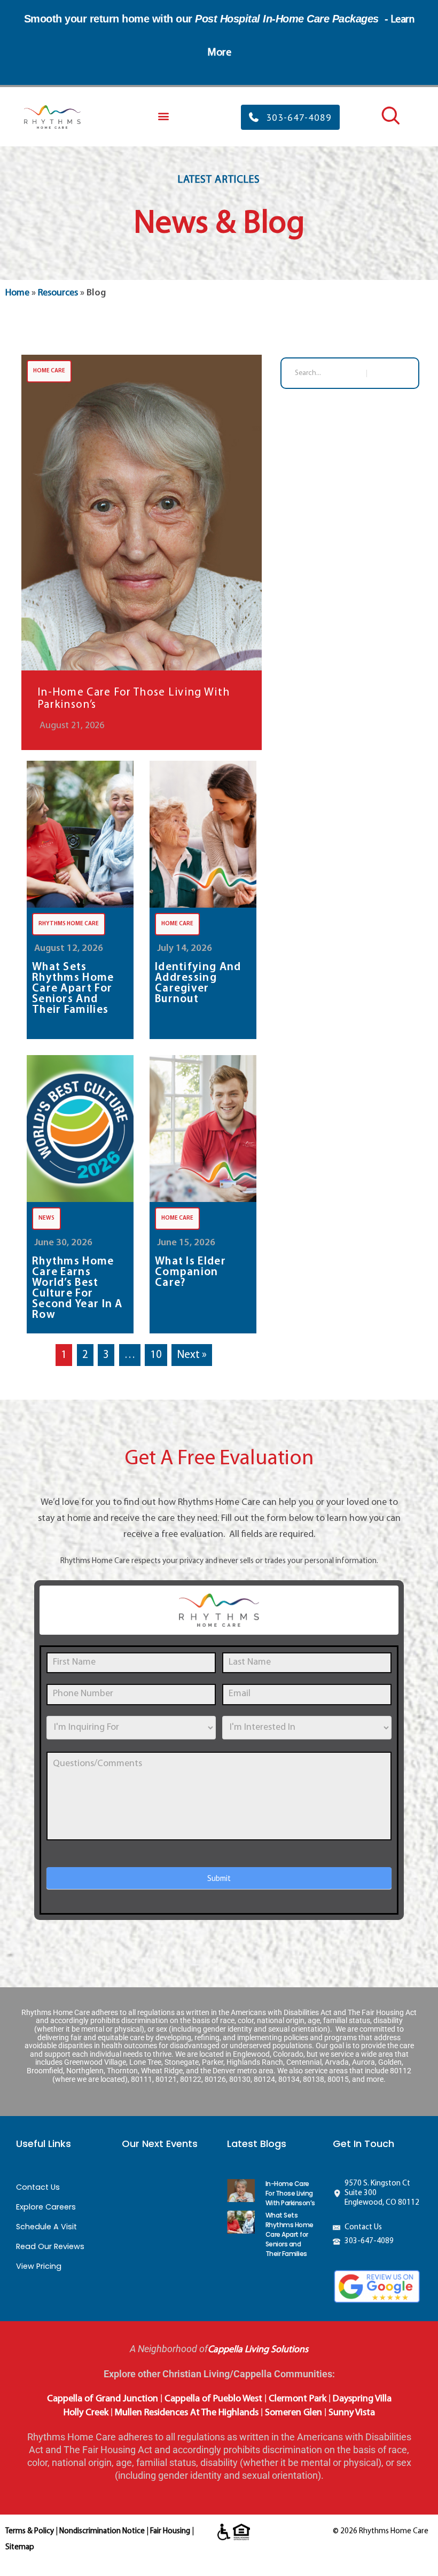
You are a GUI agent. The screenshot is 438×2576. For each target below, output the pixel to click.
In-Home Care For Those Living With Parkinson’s (134, 699)
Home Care (49, 371)
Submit (219, 1878)
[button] (163, 116)
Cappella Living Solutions (258, 2350)
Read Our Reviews (50, 2246)
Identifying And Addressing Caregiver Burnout (198, 983)
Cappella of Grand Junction (103, 2399)
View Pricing (39, 2266)
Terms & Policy (30, 2531)
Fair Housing (170, 2531)
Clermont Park (298, 2399)
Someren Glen (294, 2413)
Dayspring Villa (362, 2399)
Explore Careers (46, 2207)
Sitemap (20, 2547)
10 (156, 1355)
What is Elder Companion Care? (190, 1273)
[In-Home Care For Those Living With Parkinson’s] (142, 552)
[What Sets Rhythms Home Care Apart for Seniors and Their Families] (80, 834)
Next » (192, 1355)
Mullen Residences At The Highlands (187, 2413)
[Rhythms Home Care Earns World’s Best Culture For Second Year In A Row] (80, 1129)
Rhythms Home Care (69, 924)
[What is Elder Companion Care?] (203, 1129)
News (46, 1218)
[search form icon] (389, 124)
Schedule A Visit (46, 2227)
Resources (58, 293)
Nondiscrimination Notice (102, 2531)
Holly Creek (86, 2413)
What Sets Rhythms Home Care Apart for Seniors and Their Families (73, 989)
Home (17, 293)
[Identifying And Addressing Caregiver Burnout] (203, 834)
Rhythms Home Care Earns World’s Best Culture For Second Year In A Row (77, 1289)
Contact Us (38, 2187)
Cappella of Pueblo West (213, 2399)
